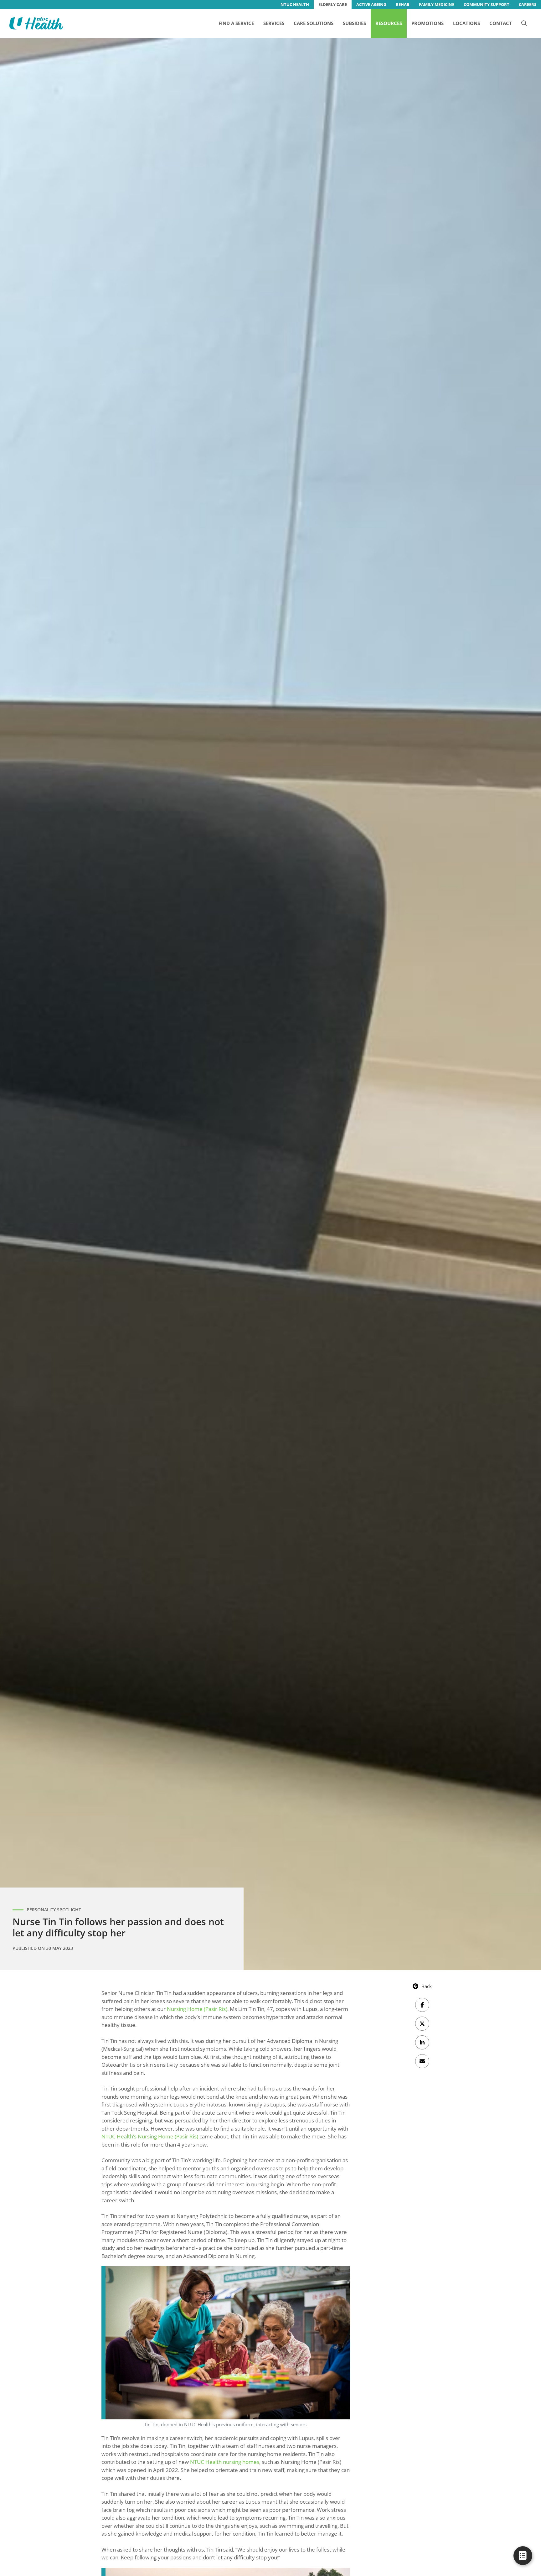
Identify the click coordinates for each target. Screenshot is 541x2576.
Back (427, 1986)
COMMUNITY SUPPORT (487, 4)
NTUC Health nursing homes (225, 2462)
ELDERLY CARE (333, 4)
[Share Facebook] (422, 2005)
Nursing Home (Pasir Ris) (197, 2009)
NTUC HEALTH (295, 4)
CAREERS (528, 4)
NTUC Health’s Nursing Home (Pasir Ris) (150, 2136)
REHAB (403, 4)
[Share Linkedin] (422, 2042)
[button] (524, 23)
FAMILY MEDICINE (437, 4)
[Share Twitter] (422, 2024)
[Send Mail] (422, 2061)
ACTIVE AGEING (371, 4)
